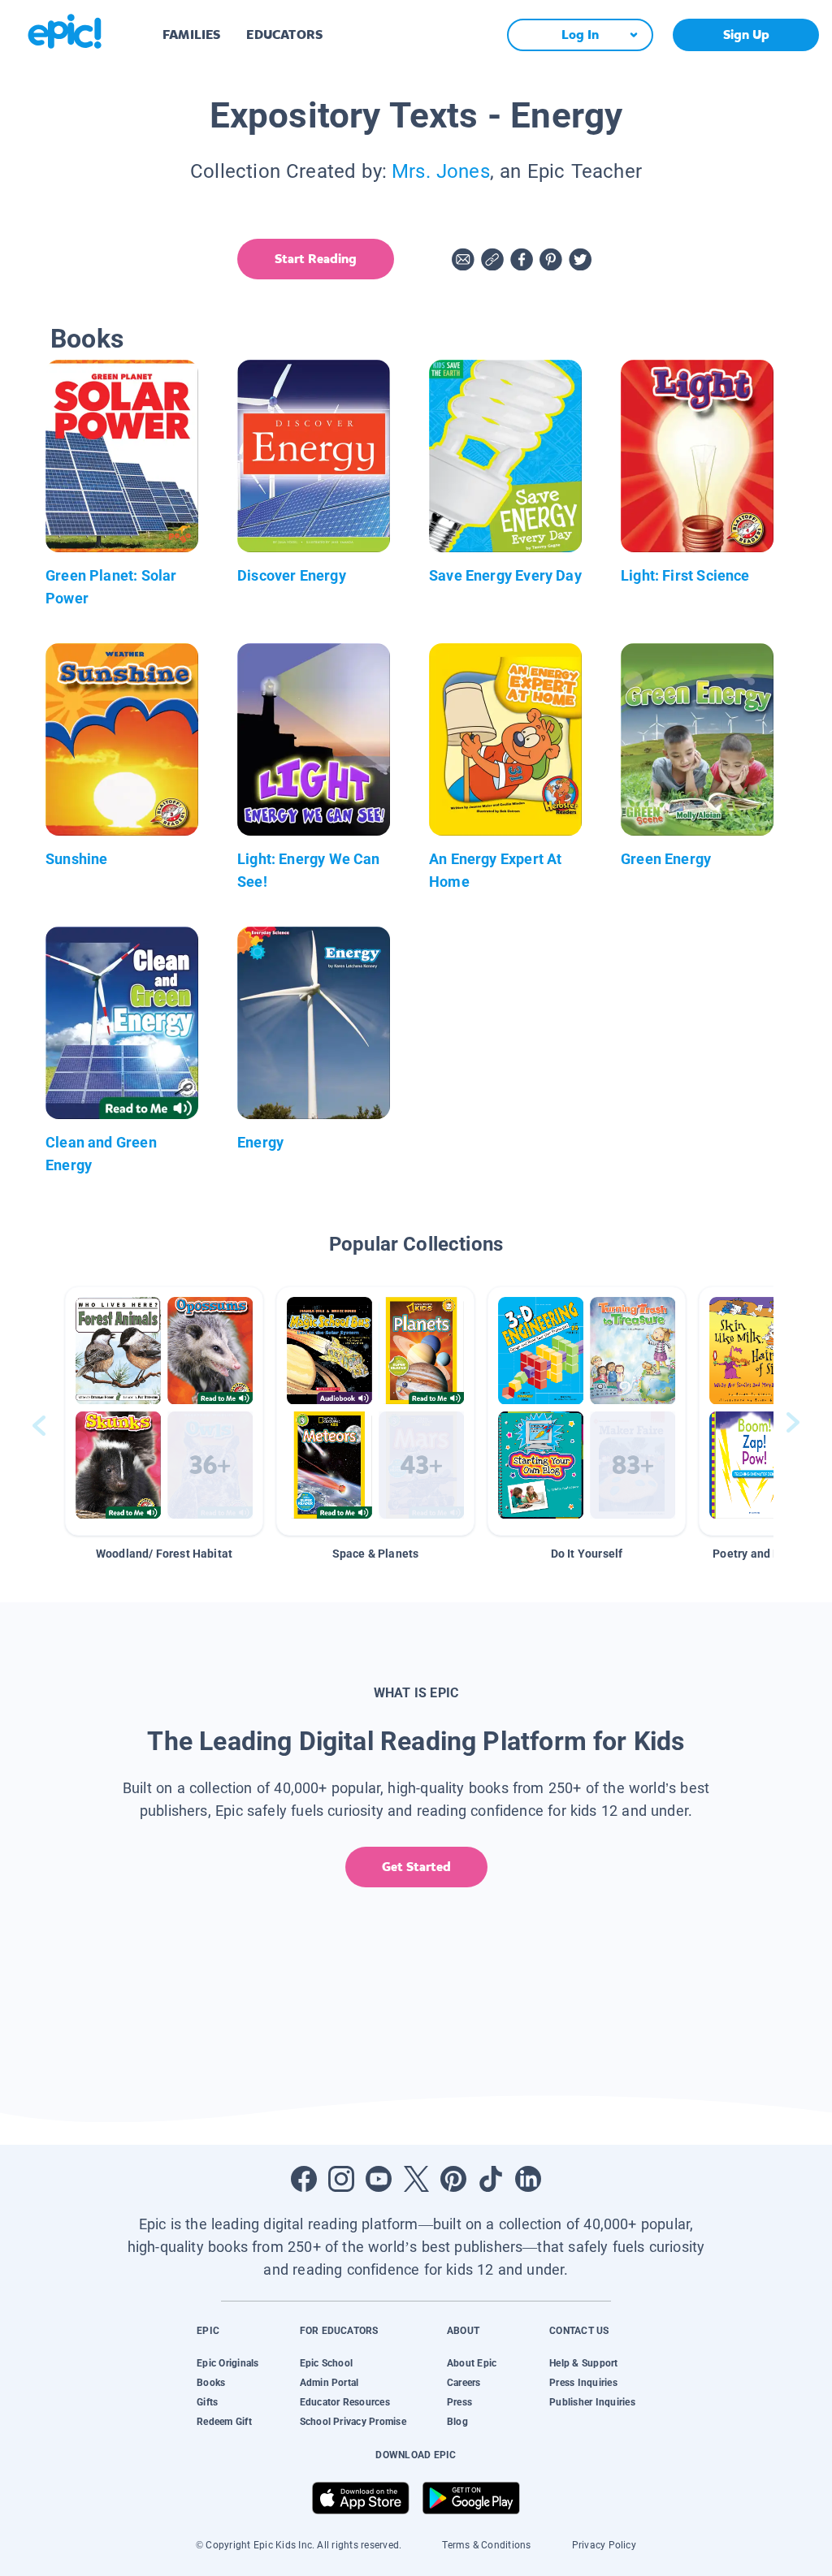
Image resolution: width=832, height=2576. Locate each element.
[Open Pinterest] (453, 2179)
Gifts (207, 2402)
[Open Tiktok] (491, 2179)
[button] (164, 1411)
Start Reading (316, 259)
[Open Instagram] (341, 2179)
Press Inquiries (583, 2383)
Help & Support (583, 2363)
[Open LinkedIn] (528, 2179)
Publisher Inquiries (592, 2402)
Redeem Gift (224, 2422)
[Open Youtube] (379, 2179)
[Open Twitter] (416, 2179)
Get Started (416, 1867)
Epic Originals (227, 2363)
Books (211, 2383)
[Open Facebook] (304, 2179)
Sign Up (746, 35)
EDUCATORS (284, 35)
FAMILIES (191, 35)
